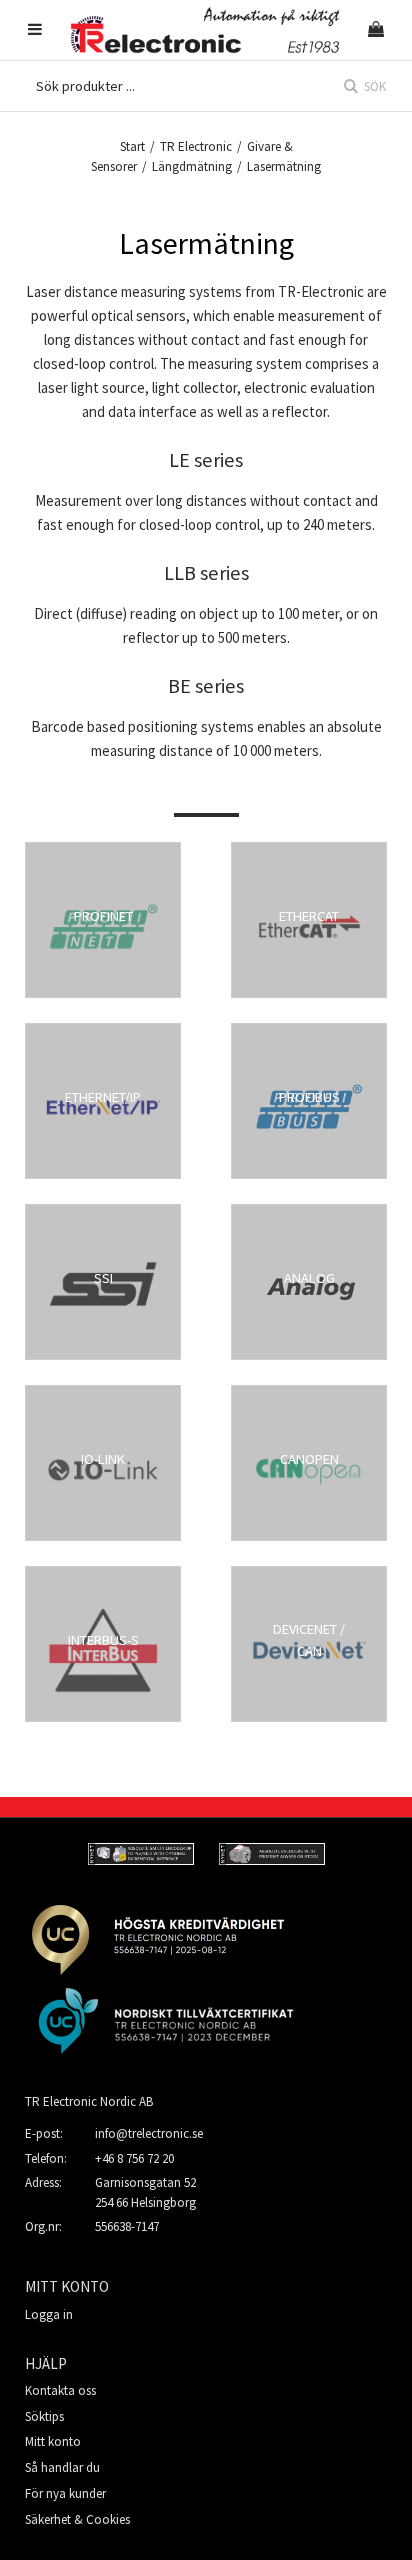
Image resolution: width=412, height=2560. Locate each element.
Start (132, 146)
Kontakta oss (60, 2390)
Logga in (49, 2314)
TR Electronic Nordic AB (89, 2101)
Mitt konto (53, 2441)
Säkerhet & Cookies (77, 2519)
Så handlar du (62, 2467)
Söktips (44, 2416)
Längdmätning (192, 166)
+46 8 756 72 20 (134, 2158)
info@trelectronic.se (149, 2133)
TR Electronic (196, 146)
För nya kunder (65, 2493)
